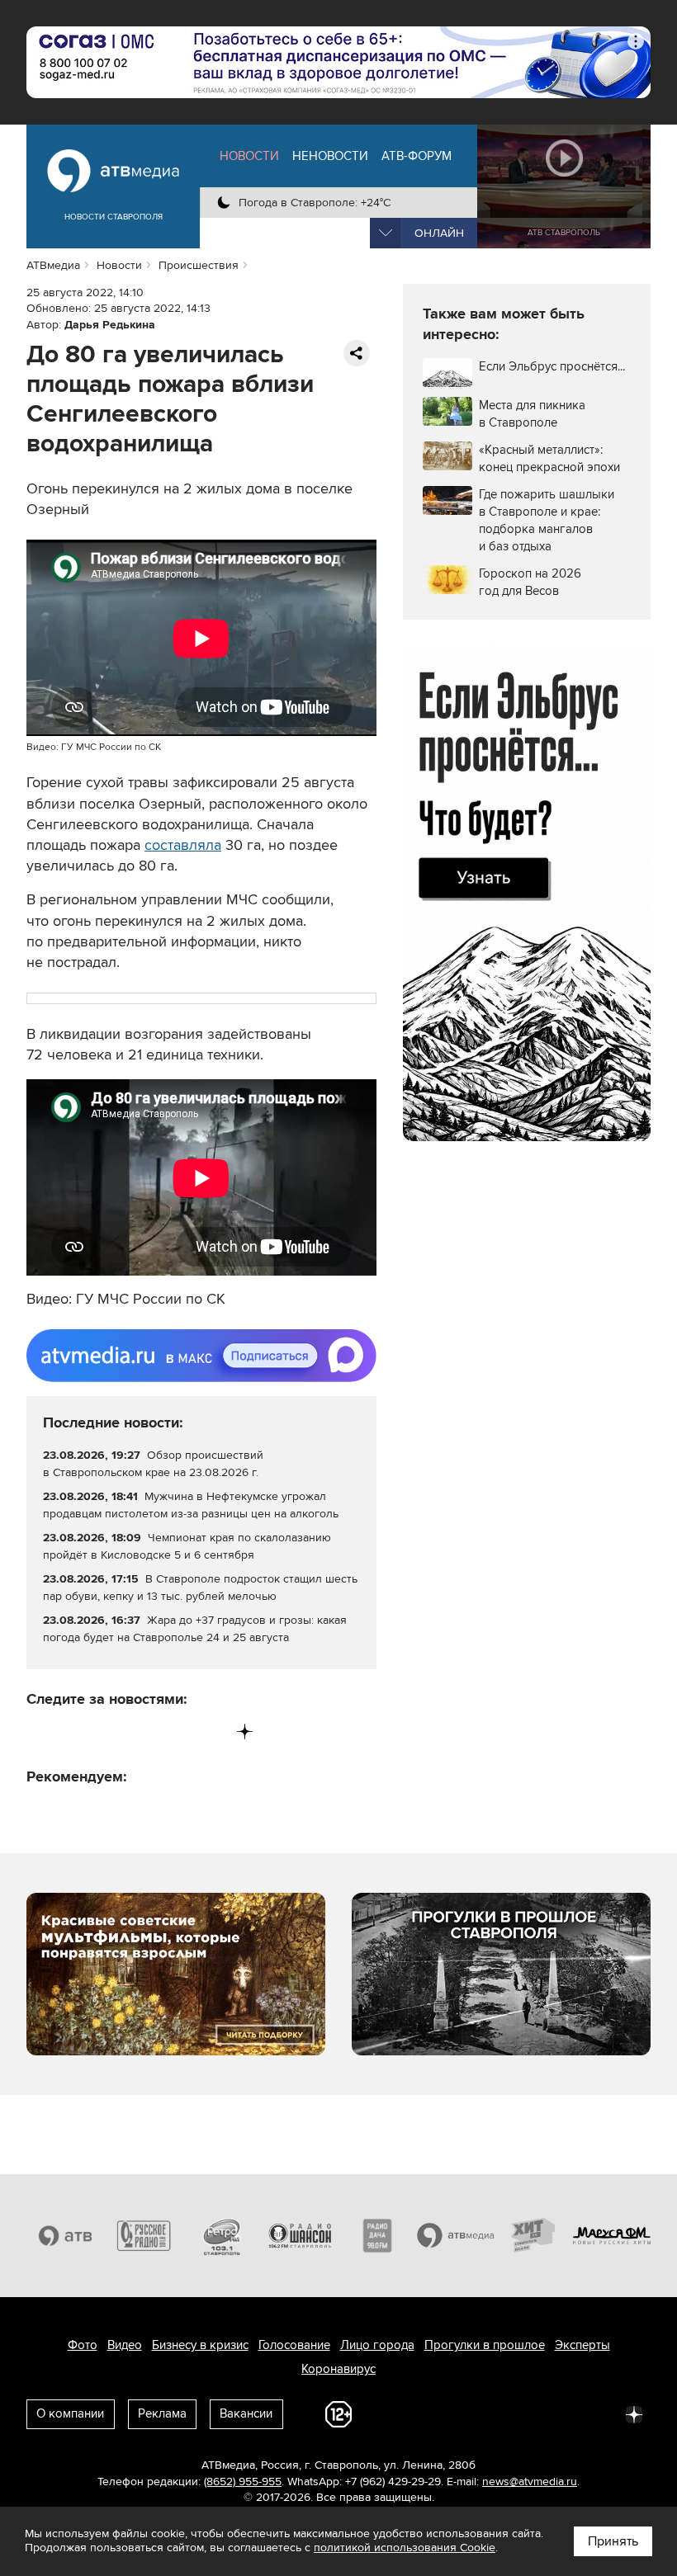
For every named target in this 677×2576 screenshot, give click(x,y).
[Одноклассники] (109, 1731)
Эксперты (582, 2345)
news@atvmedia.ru (530, 2482)
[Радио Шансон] (300, 2236)
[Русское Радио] (144, 2236)
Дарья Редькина (110, 325)
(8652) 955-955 (243, 2482)
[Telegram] (74, 1731)
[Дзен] (245, 1731)
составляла (183, 845)
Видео (125, 2345)
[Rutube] (211, 1731)
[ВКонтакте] (40, 1731)
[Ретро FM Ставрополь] (222, 2236)
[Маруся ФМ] (612, 2236)
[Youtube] (176, 1731)
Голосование (294, 2345)
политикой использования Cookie (405, 2548)
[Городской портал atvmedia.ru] (456, 2236)
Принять (613, 2541)
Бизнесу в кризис (200, 2345)
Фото (83, 2345)
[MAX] (142, 1731)
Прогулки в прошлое (485, 2345)
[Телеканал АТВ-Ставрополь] (66, 2236)
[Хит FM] (534, 2236)
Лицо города (377, 2345)
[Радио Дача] (378, 2236)
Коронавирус (338, 2369)
